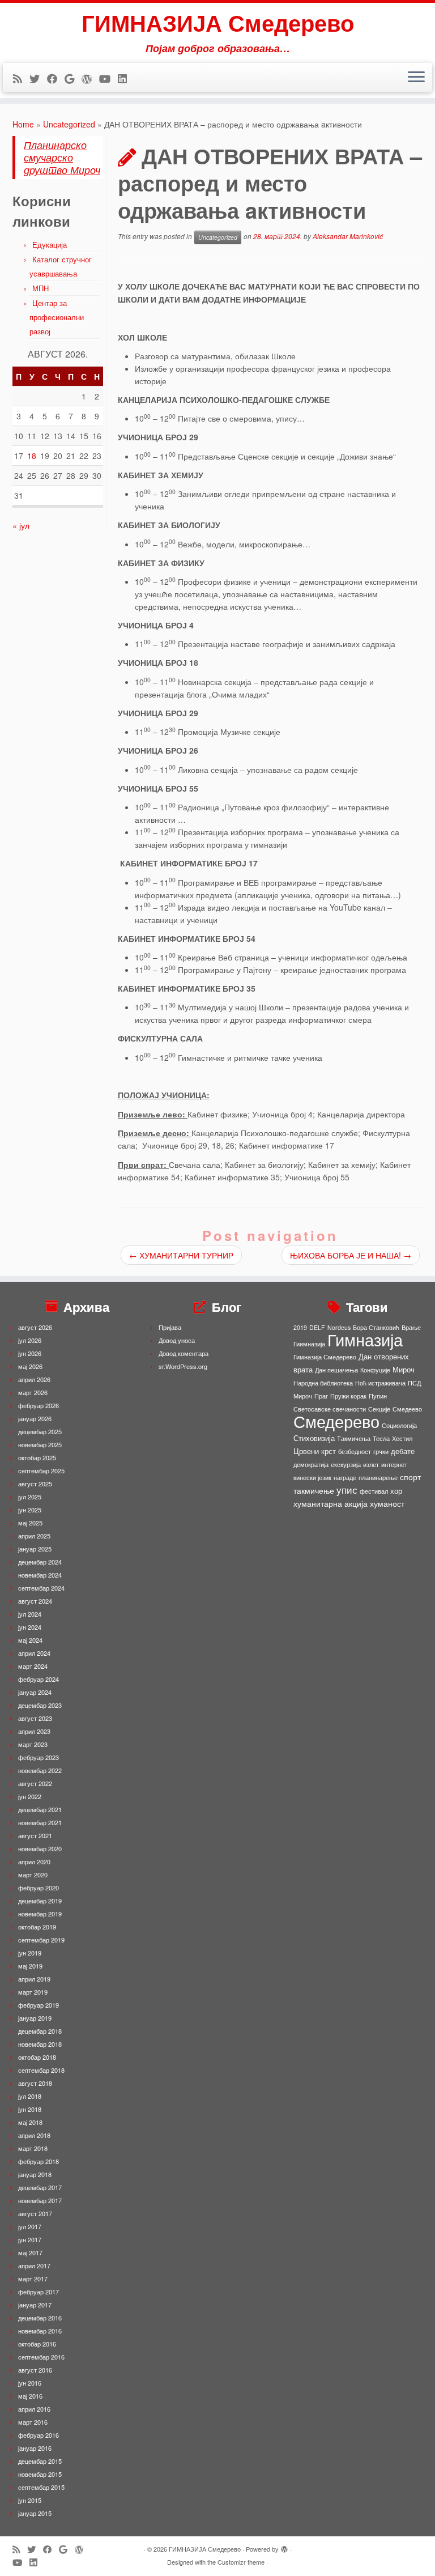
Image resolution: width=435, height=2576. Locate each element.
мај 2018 (30, 2122)
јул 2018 (30, 2096)
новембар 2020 (40, 1848)
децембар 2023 (40, 1705)
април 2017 (34, 2265)
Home (23, 124)
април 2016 (34, 2409)
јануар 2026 (35, 1418)
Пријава (170, 1327)
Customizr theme (241, 2562)
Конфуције (375, 1370)
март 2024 (33, 1666)
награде (345, 1478)
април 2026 (34, 1379)
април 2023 (34, 1731)
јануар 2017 (35, 2305)
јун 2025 (30, 1510)
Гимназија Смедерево (325, 1357)
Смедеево (407, 1409)
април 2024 (34, 1653)
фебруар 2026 (39, 1405)
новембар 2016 (40, 2331)
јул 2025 (30, 1497)
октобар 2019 (37, 1927)
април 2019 (34, 1979)
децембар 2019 (40, 1901)
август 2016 (35, 2370)
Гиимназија (309, 1344)
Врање (411, 1327)
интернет (394, 1465)
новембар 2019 (40, 1914)
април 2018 (34, 2135)
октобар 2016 (37, 2344)
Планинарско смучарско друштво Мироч (62, 157)
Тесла (381, 1438)
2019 (300, 1327)
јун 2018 (30, 2109)
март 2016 (33, 2422)
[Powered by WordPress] (284, 2547)
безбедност (355, 1451)
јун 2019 (30, 1953)
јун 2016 (30, 2383)
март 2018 (33, 2148)
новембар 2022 (40, 1770)
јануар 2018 (35, 2174)
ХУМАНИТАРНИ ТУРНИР (181, 1255)
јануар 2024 (35, 1692)
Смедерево (336, 1421)
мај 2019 (30, 1966)
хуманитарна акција (330, 1503)
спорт (410, 1477)
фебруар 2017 (39, 2292)
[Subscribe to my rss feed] (21, 78)
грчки (381, 1451)
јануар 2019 (35, 2018)
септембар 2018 (41, 2070)
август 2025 (35, 1483)
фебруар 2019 (39, 2005)
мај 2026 (30, 1366)
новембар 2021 (40, 1822)
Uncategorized (69, 124)
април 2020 (34, 1861)
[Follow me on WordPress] (90, 78)
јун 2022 (30, 1796)
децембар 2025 (40, 1431)
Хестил (402, 1438)
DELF (317, 1327)
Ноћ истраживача (380, 1383)
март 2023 (33, 1744)
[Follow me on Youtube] (108, 78)
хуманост (387, 1503)
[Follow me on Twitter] (38, 78)
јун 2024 (30, 1627)
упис (347, 1489)
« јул (21, 525)
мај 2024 (30, 1640)
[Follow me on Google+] (73, 78)
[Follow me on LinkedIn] (126, 78)
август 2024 (35, 1601)
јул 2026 (30, 1340)
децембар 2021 (40, 1809)
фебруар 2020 (39, 1888)
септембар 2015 (41, 2487)
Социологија (399, 1425)
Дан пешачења (336, 1370)
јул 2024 (30, 1614)
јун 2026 (30, 1353)
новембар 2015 (40, 2474)
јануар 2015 (35, 2513)
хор (396, 1491)
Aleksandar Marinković (348, 237)
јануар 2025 (35, 1549)
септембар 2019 (41, 1940)
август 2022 (35, 1783)
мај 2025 (30, 1523)
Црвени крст (315, 1451)
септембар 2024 (41, 1588)
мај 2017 (30, 2252)
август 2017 (35, 2213)
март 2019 (33, 1992)
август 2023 (35, 1718)
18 (32, 456)
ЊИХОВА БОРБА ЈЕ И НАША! (351, 1255)
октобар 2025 (37, 1457)
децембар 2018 (40, 2031)
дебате (403, 1451)
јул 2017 (30, 2226)
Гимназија (365, 1339)
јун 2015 (30, 2500)
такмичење (314, 1490)
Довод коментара (184, 1353)
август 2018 (35, 2083)
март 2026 (33, 1392)
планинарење (378, 1478)
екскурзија (346, 1465)
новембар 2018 (40, 2044)
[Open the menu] (416, 78)
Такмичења (354, 1438)
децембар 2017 (40, 2187)
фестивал (374, 1491)
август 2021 (35, 1835)
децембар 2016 (40, 2318)
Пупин (378, 1396)
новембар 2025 (40, 1444)
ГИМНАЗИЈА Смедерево (218, 23)
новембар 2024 (40, 1575)
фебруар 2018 (39, 2161)
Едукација (50, 245)
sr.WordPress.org (183, 1366)
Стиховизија (314, 1438)
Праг (321, 1396)
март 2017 (33, 2279)
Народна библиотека (323, 1383)
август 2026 (35, 1327)
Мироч (404, 1369)
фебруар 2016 (39, 2435)
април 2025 (34, 1536)
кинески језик (312, 1478)
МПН (40, 288)
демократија (311, 1465)
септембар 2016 (41, 2357)
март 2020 (33, 1874)
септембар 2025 (41, 1470)
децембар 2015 (40, 2461)
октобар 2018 (37, 2057)
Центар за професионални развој (57, 317)
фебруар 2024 (39, 1679)
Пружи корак (348, 1396)
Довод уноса (177, 1340)
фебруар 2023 (39, 1757)
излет (371, 1465)
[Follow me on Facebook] (56, 78)
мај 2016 (30, 2396)
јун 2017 (30, 2239)
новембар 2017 (40, 2200)
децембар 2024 (40, 1562)
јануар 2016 (35, 2448)
